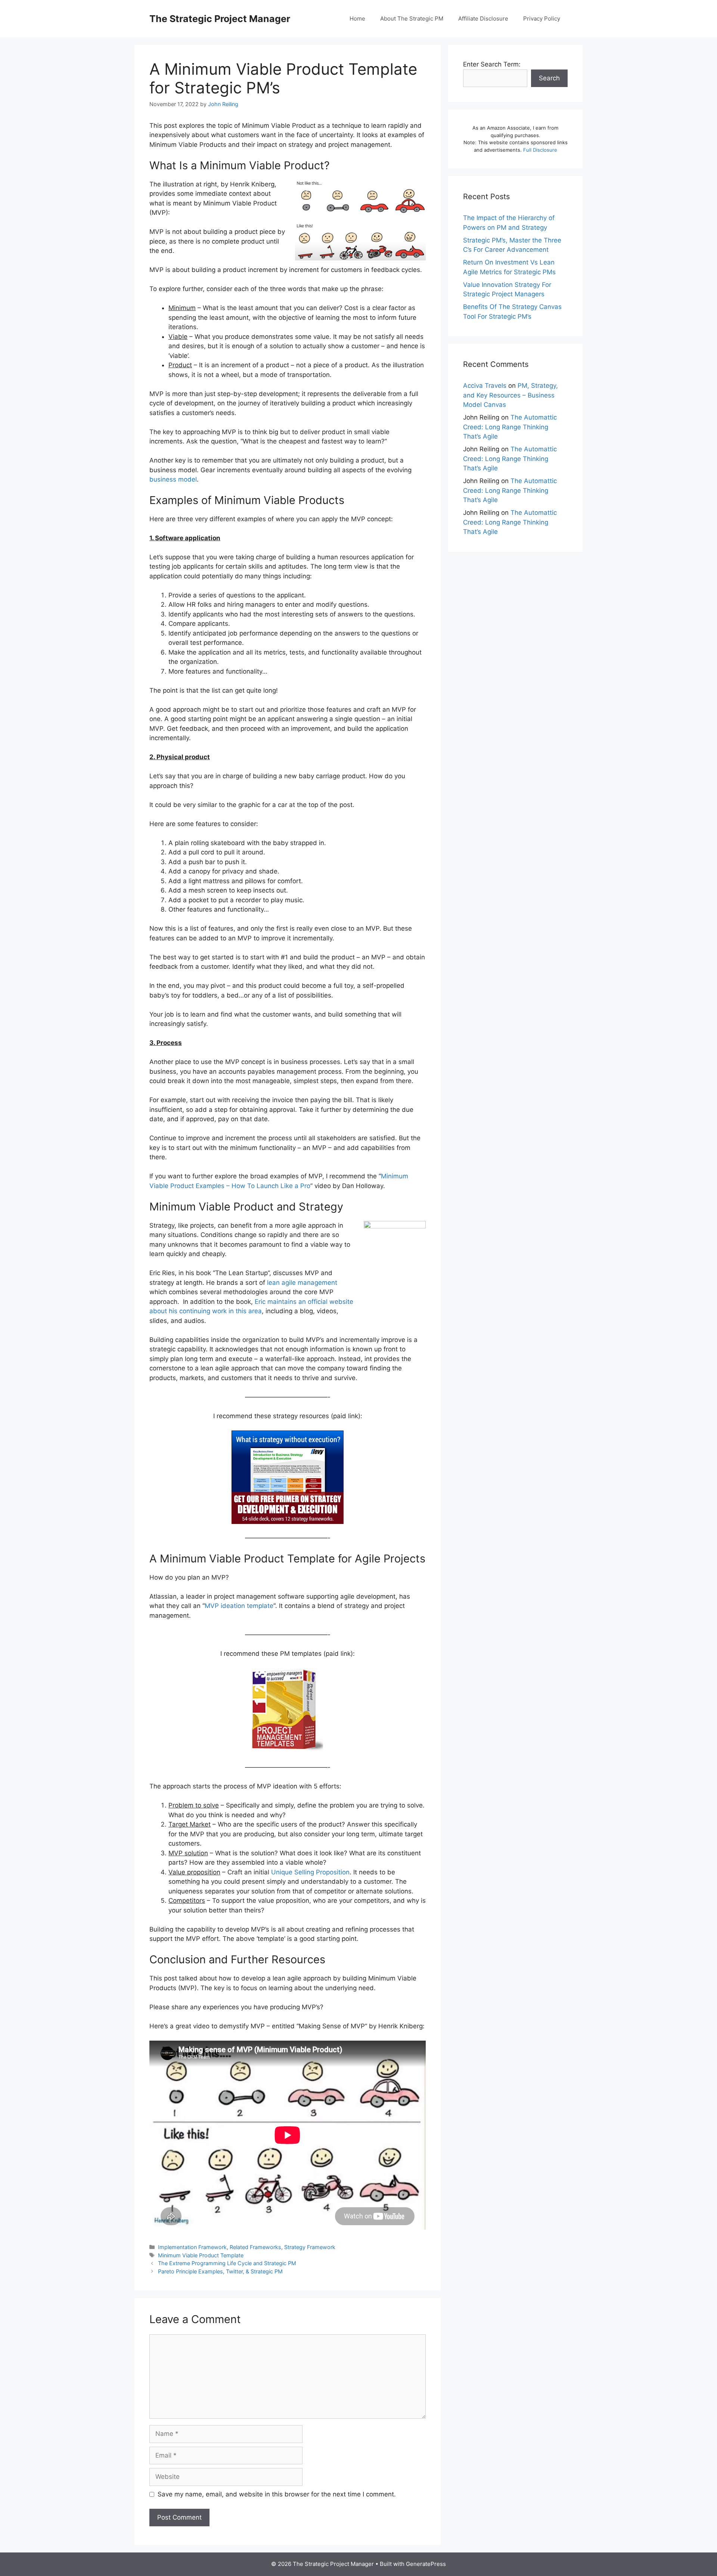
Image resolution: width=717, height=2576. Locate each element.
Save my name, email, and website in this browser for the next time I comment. (277, 2494)
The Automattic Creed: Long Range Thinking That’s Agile (510, 427)
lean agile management (302, 1283)
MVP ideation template (239, 1606)
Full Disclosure (540, 150)
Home (357, 18)
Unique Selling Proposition (310, 1872)
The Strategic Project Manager (220, 19)
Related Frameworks (255, 2247)
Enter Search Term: (492, 64)
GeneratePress (426, 2564)
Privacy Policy (542, 18)
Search (549, 78)
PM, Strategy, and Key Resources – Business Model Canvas (510, 395)
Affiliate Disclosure (483, 18)
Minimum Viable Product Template (201, 2255)
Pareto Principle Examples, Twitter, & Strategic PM (220, 2271)
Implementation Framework (192, 2247)
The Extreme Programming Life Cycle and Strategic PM (227, 2263)
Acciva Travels (485, 386)
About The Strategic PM (412, 18)
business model (173, 479)
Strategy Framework (310, 2247)
